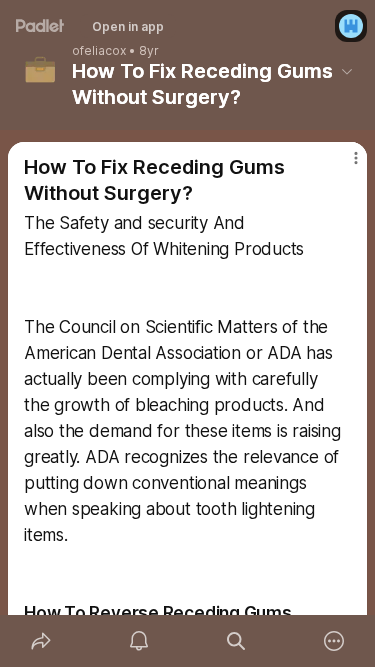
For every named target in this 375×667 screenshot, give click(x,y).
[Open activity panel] (139, 641)
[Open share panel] (41, 641)
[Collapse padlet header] (347, 71)
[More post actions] (343, 166)
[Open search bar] (237, 641)
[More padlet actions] (334, 641)
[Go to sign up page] (351, 26)
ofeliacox (99, 51)
